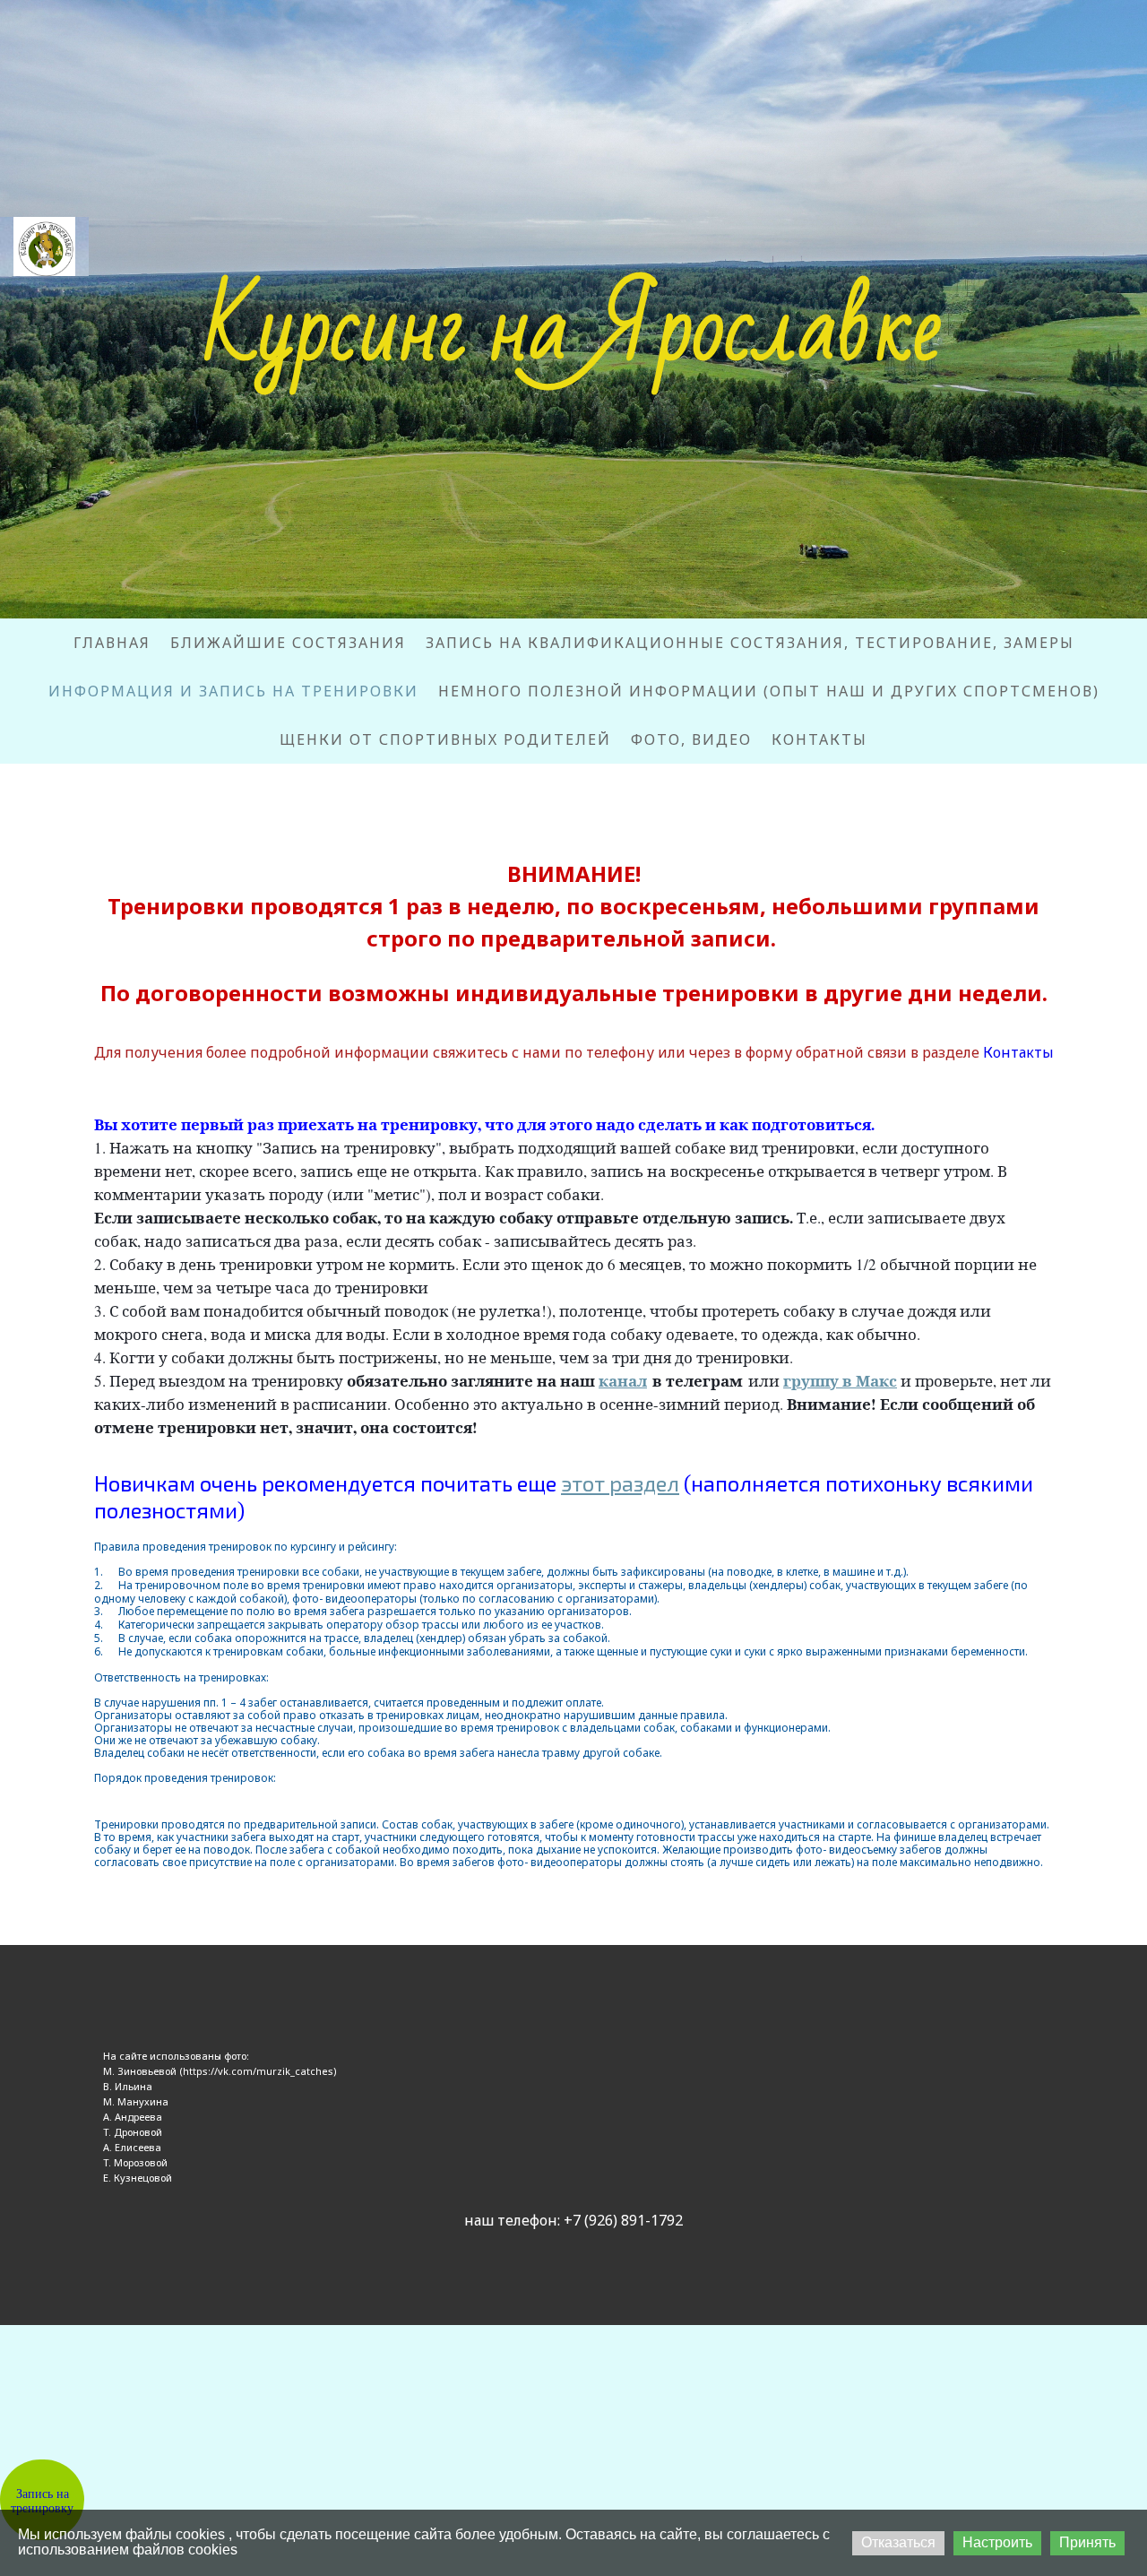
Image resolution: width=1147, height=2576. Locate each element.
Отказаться (898, 2542)
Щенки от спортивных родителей (445, 739)
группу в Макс (840, 1381)
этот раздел (620, 1483)
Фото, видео (691, 739)
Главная (112, 643)
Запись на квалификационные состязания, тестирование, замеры (750, 643)
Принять (1087, 2542)
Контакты (819, 739)
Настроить (997, 2542)
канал (623, 1381)
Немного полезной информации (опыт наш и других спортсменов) (769, 691)
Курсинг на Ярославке (573, 330)
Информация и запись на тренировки (233, 691)
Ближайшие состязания (288, 643)
